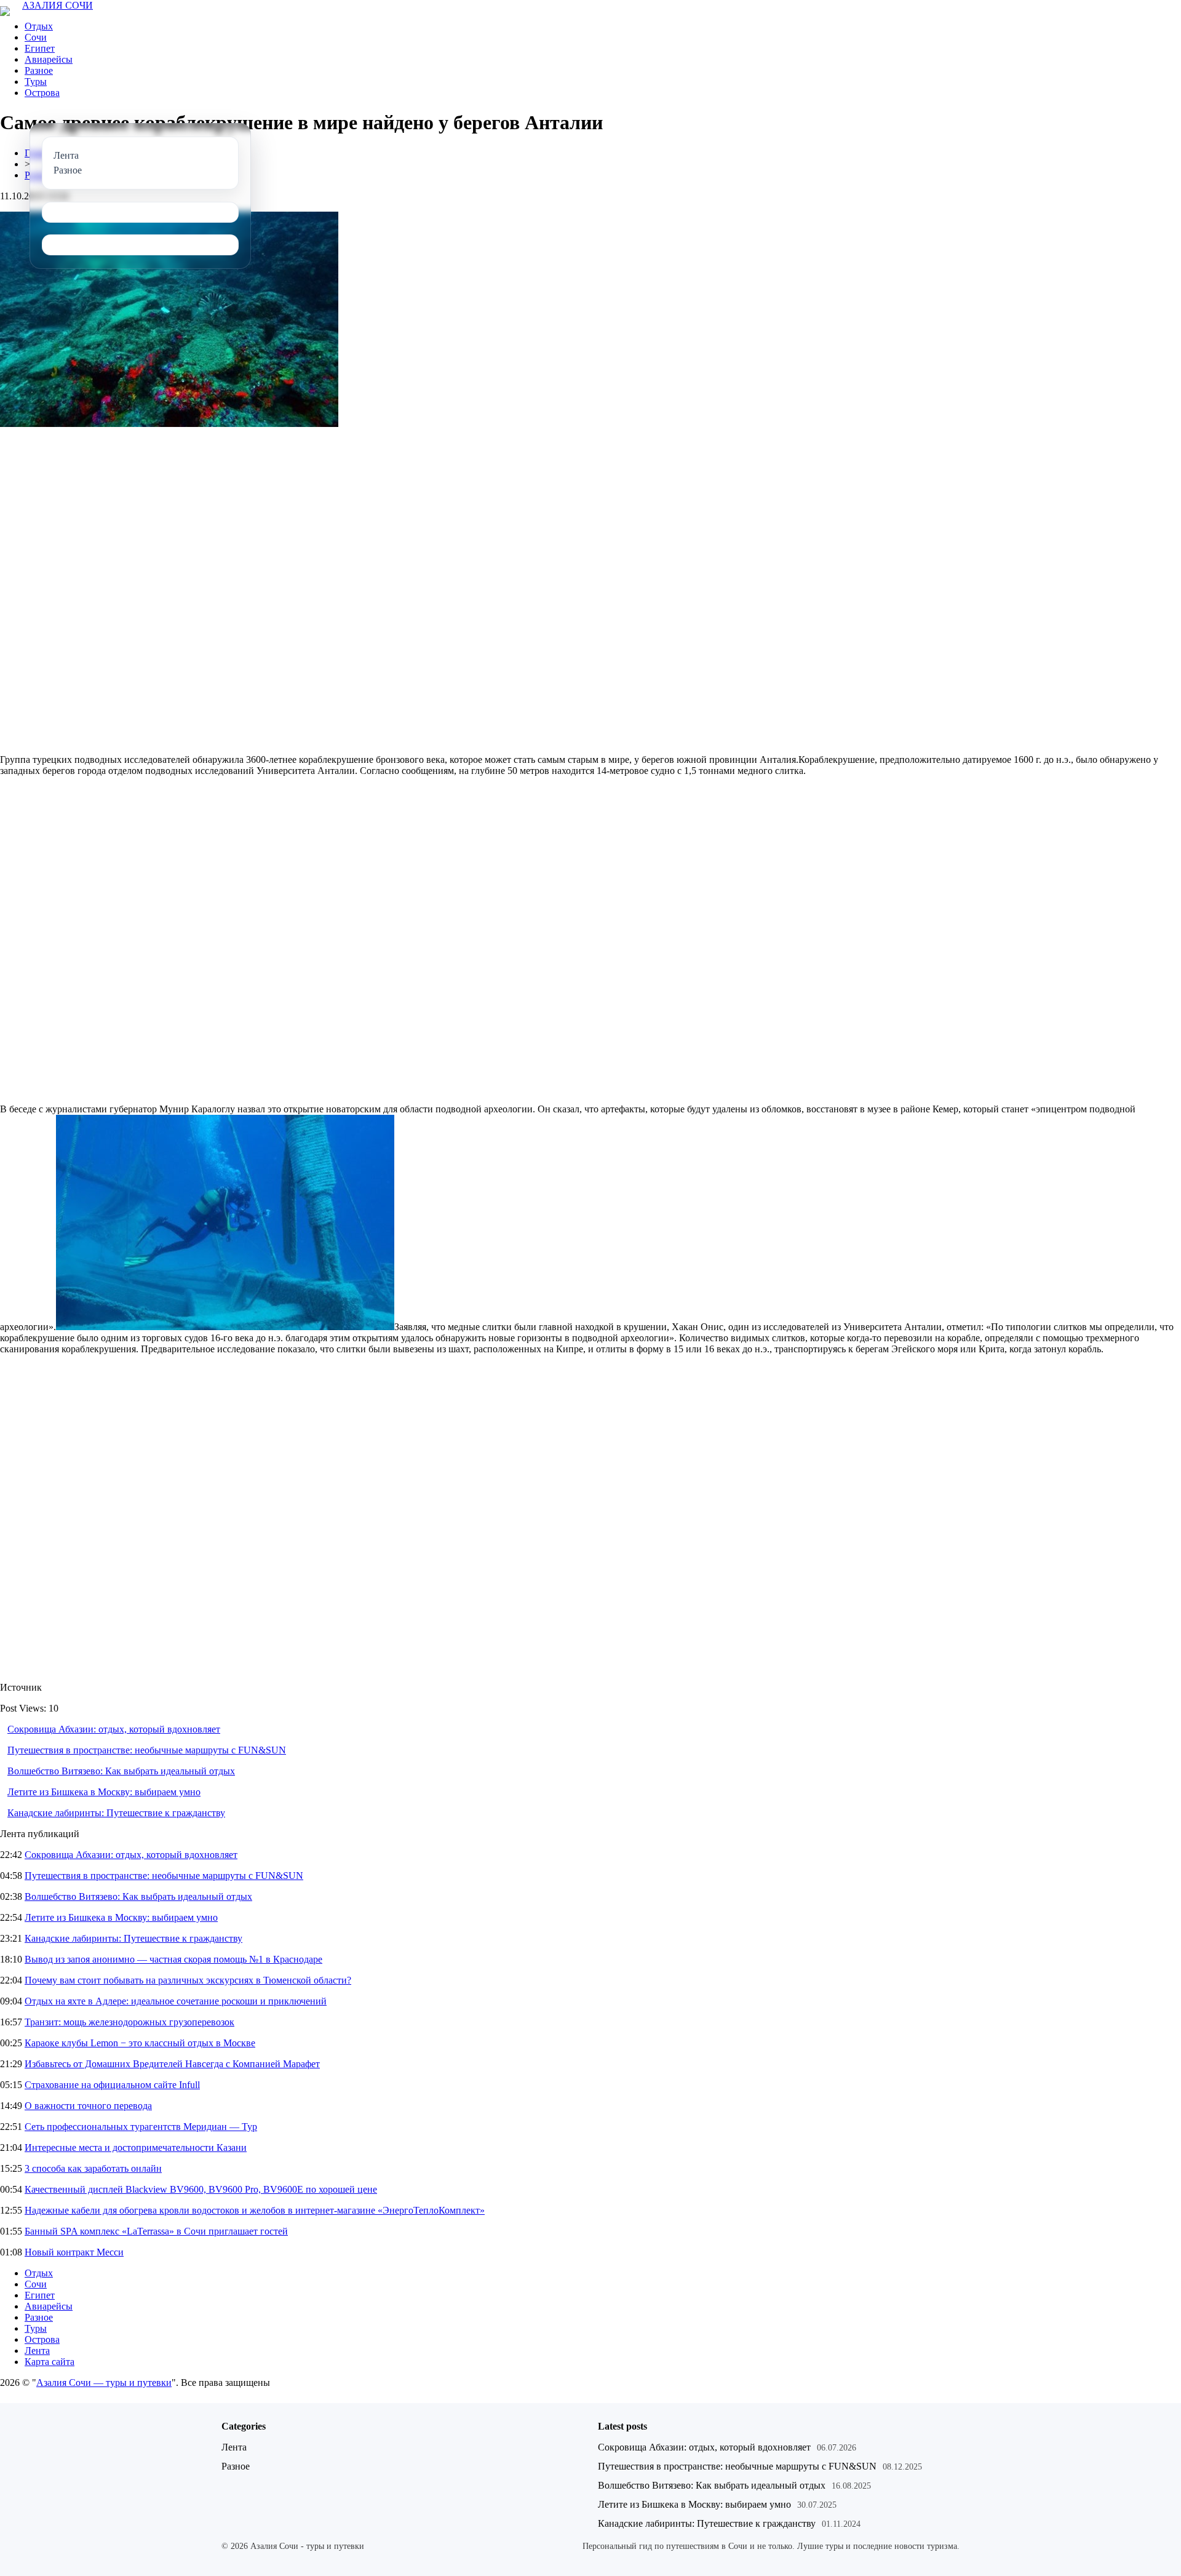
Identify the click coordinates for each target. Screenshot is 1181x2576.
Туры (36, 82)
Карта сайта (50, 2362)
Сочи (36, 37)
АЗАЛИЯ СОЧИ (58, 5)
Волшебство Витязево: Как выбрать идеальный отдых (121, 1771)
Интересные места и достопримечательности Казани (136, 2147)
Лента (37, 2351)
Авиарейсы (49, 59)
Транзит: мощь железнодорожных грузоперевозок (129, 2022)
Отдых (39, 26)
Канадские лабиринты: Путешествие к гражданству (116, 1813)
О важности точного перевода (88, 2106)
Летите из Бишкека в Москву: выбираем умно (104, 1792)
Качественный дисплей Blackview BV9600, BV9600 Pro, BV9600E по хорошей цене (201, 2189)
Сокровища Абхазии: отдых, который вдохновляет (114, 1729)
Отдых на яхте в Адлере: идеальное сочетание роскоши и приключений (176, 2001)
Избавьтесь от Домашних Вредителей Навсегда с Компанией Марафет (172, 2064)
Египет (40, 48)
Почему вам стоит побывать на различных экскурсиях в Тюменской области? (188, 1980)
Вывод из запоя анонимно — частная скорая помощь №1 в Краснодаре (173, 1959)
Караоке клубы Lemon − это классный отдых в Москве (140, 2043)
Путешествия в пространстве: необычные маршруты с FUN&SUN (147, 1750)
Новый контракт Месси (74, 2252)
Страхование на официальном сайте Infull (112, 2085)
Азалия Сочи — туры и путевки (104, 2383)
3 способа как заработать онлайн (93, 2168)
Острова (42, 93)
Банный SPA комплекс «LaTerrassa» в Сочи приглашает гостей (156, 2231)
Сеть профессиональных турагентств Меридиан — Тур (141, 2127)
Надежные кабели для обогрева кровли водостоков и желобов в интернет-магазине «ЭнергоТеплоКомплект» (255, 2210)
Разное (39, 70)
